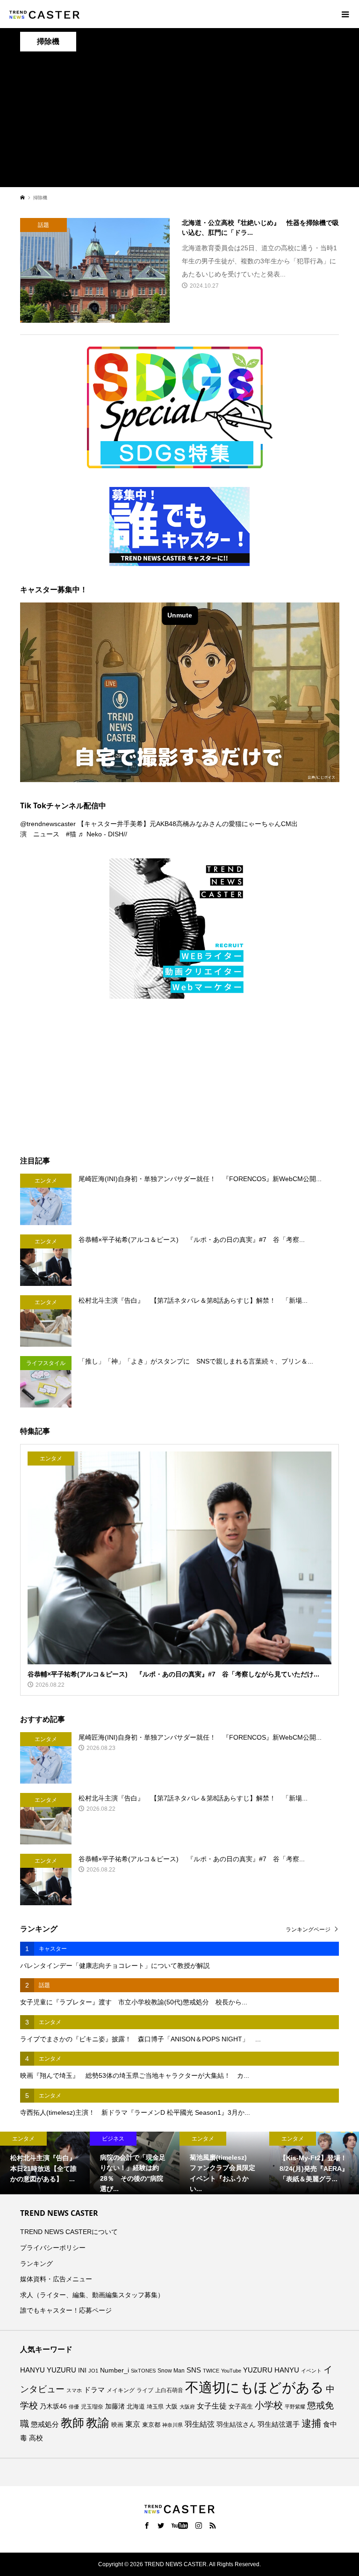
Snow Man (171, 2371)
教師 (72, 2423)
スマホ (74, 2390)
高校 (36, 2438)
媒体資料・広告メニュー (56, 2279)
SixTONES (143, 2371)
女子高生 (241, 2407)
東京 (133, 2424)
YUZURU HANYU (271, 2370)
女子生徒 (212, 2406)
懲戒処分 (45, 2424)
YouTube (231, 2371)
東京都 (151, 2425)
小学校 (269, 2405)
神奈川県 (172, 2425)
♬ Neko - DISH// (103, 834)
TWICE (211, 2371)
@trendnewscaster (48, 824)
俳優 (74, 2407)
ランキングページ (308, 1930)
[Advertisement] (179, 122)
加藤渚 (115, 2406)
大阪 (172, 2407)
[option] (45, 2163)
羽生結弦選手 (279, 2424)
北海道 (136, 2407)
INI (82, 2370)
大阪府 (187, 2407)
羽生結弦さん (236, 2424)
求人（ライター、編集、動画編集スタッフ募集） (92, 2295)
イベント (311, 2371)
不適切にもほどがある (255, 2387)
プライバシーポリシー (53, 2248)
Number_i (115, 2370)
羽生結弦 (200, 2424)
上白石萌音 (169, 2390)
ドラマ (94, 2390)
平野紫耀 (295, 2407)
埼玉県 (155, 2407)
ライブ (145, 2390)
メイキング (121, 2390)
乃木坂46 (53, 2406)
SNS (194, 2370)
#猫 (71, 834)
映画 (117, 2425)
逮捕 (311, 2424)
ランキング (36, 2264)
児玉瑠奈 (92, 2406)
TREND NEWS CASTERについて (69, 2232)
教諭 (98, 2423)
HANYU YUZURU (48, 2370)
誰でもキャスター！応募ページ (66, 2310)
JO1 (93, 2371)
